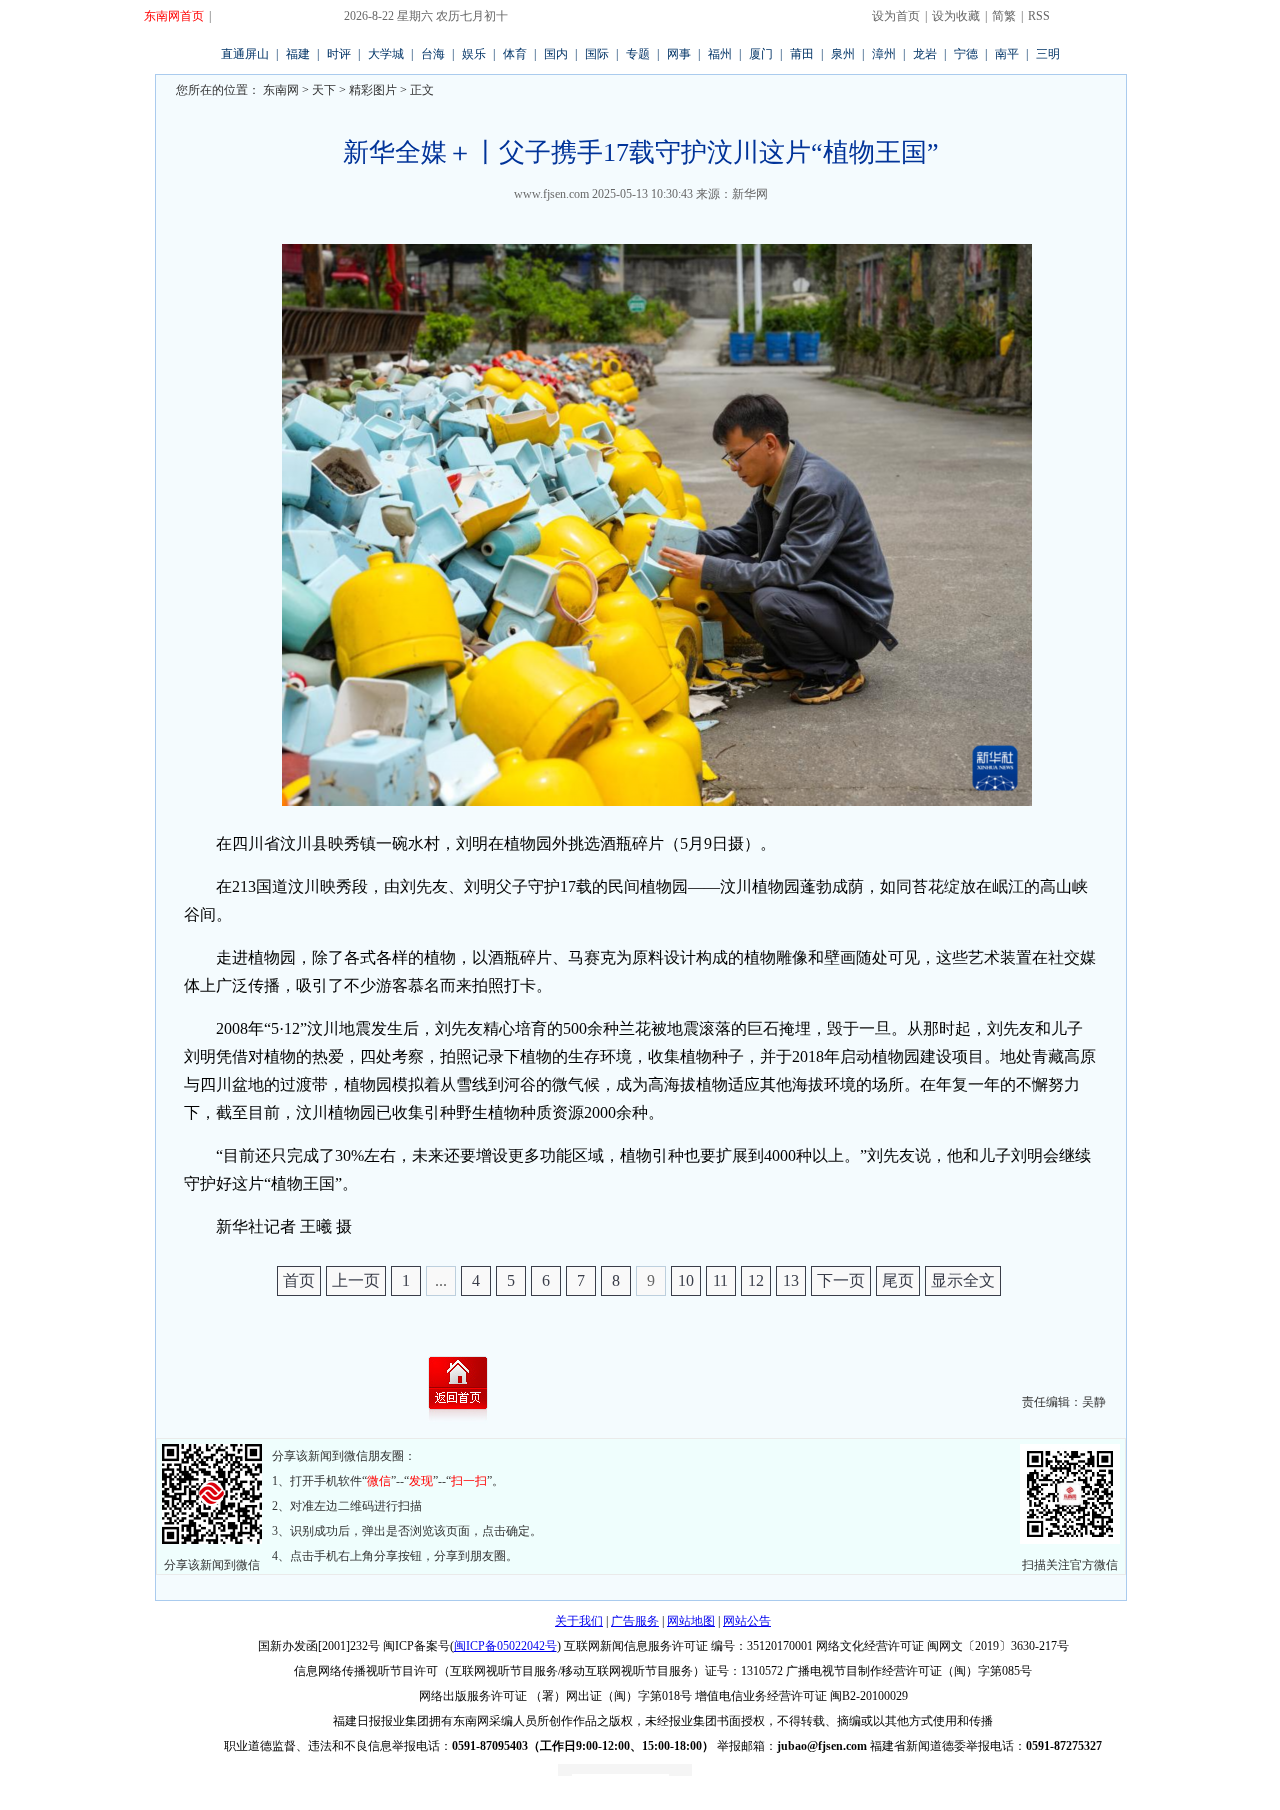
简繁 (1004, 16)
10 (686, 1280)
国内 (556, 54)
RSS (1039, 16)
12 (756, 1280)
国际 (597, 54)
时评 (339, 54)
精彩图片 (373, 90)
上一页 (356, 1280)
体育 (515, 54)
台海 (433, 54)
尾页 (898, 1280)
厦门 (761, 54)
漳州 (884, 54)
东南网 (279, 90)
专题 (638, 54)
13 (791, 1280)
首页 (299, 1280)
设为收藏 (956, 16)
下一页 (841, 1280)
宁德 (966, 54)
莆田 (802, 54)
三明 (1048, 54)
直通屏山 (245, 54)
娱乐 (474, 54)
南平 (1007, 54)
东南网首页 (174, 16)
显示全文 (963, 1280)
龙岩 (925, 54)
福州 (720, 54)
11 (720, 1280)
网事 (679, 54)
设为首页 (896, 16)
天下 (324, 90)
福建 (298, 54)
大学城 (386, 54)
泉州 (843, 54)
